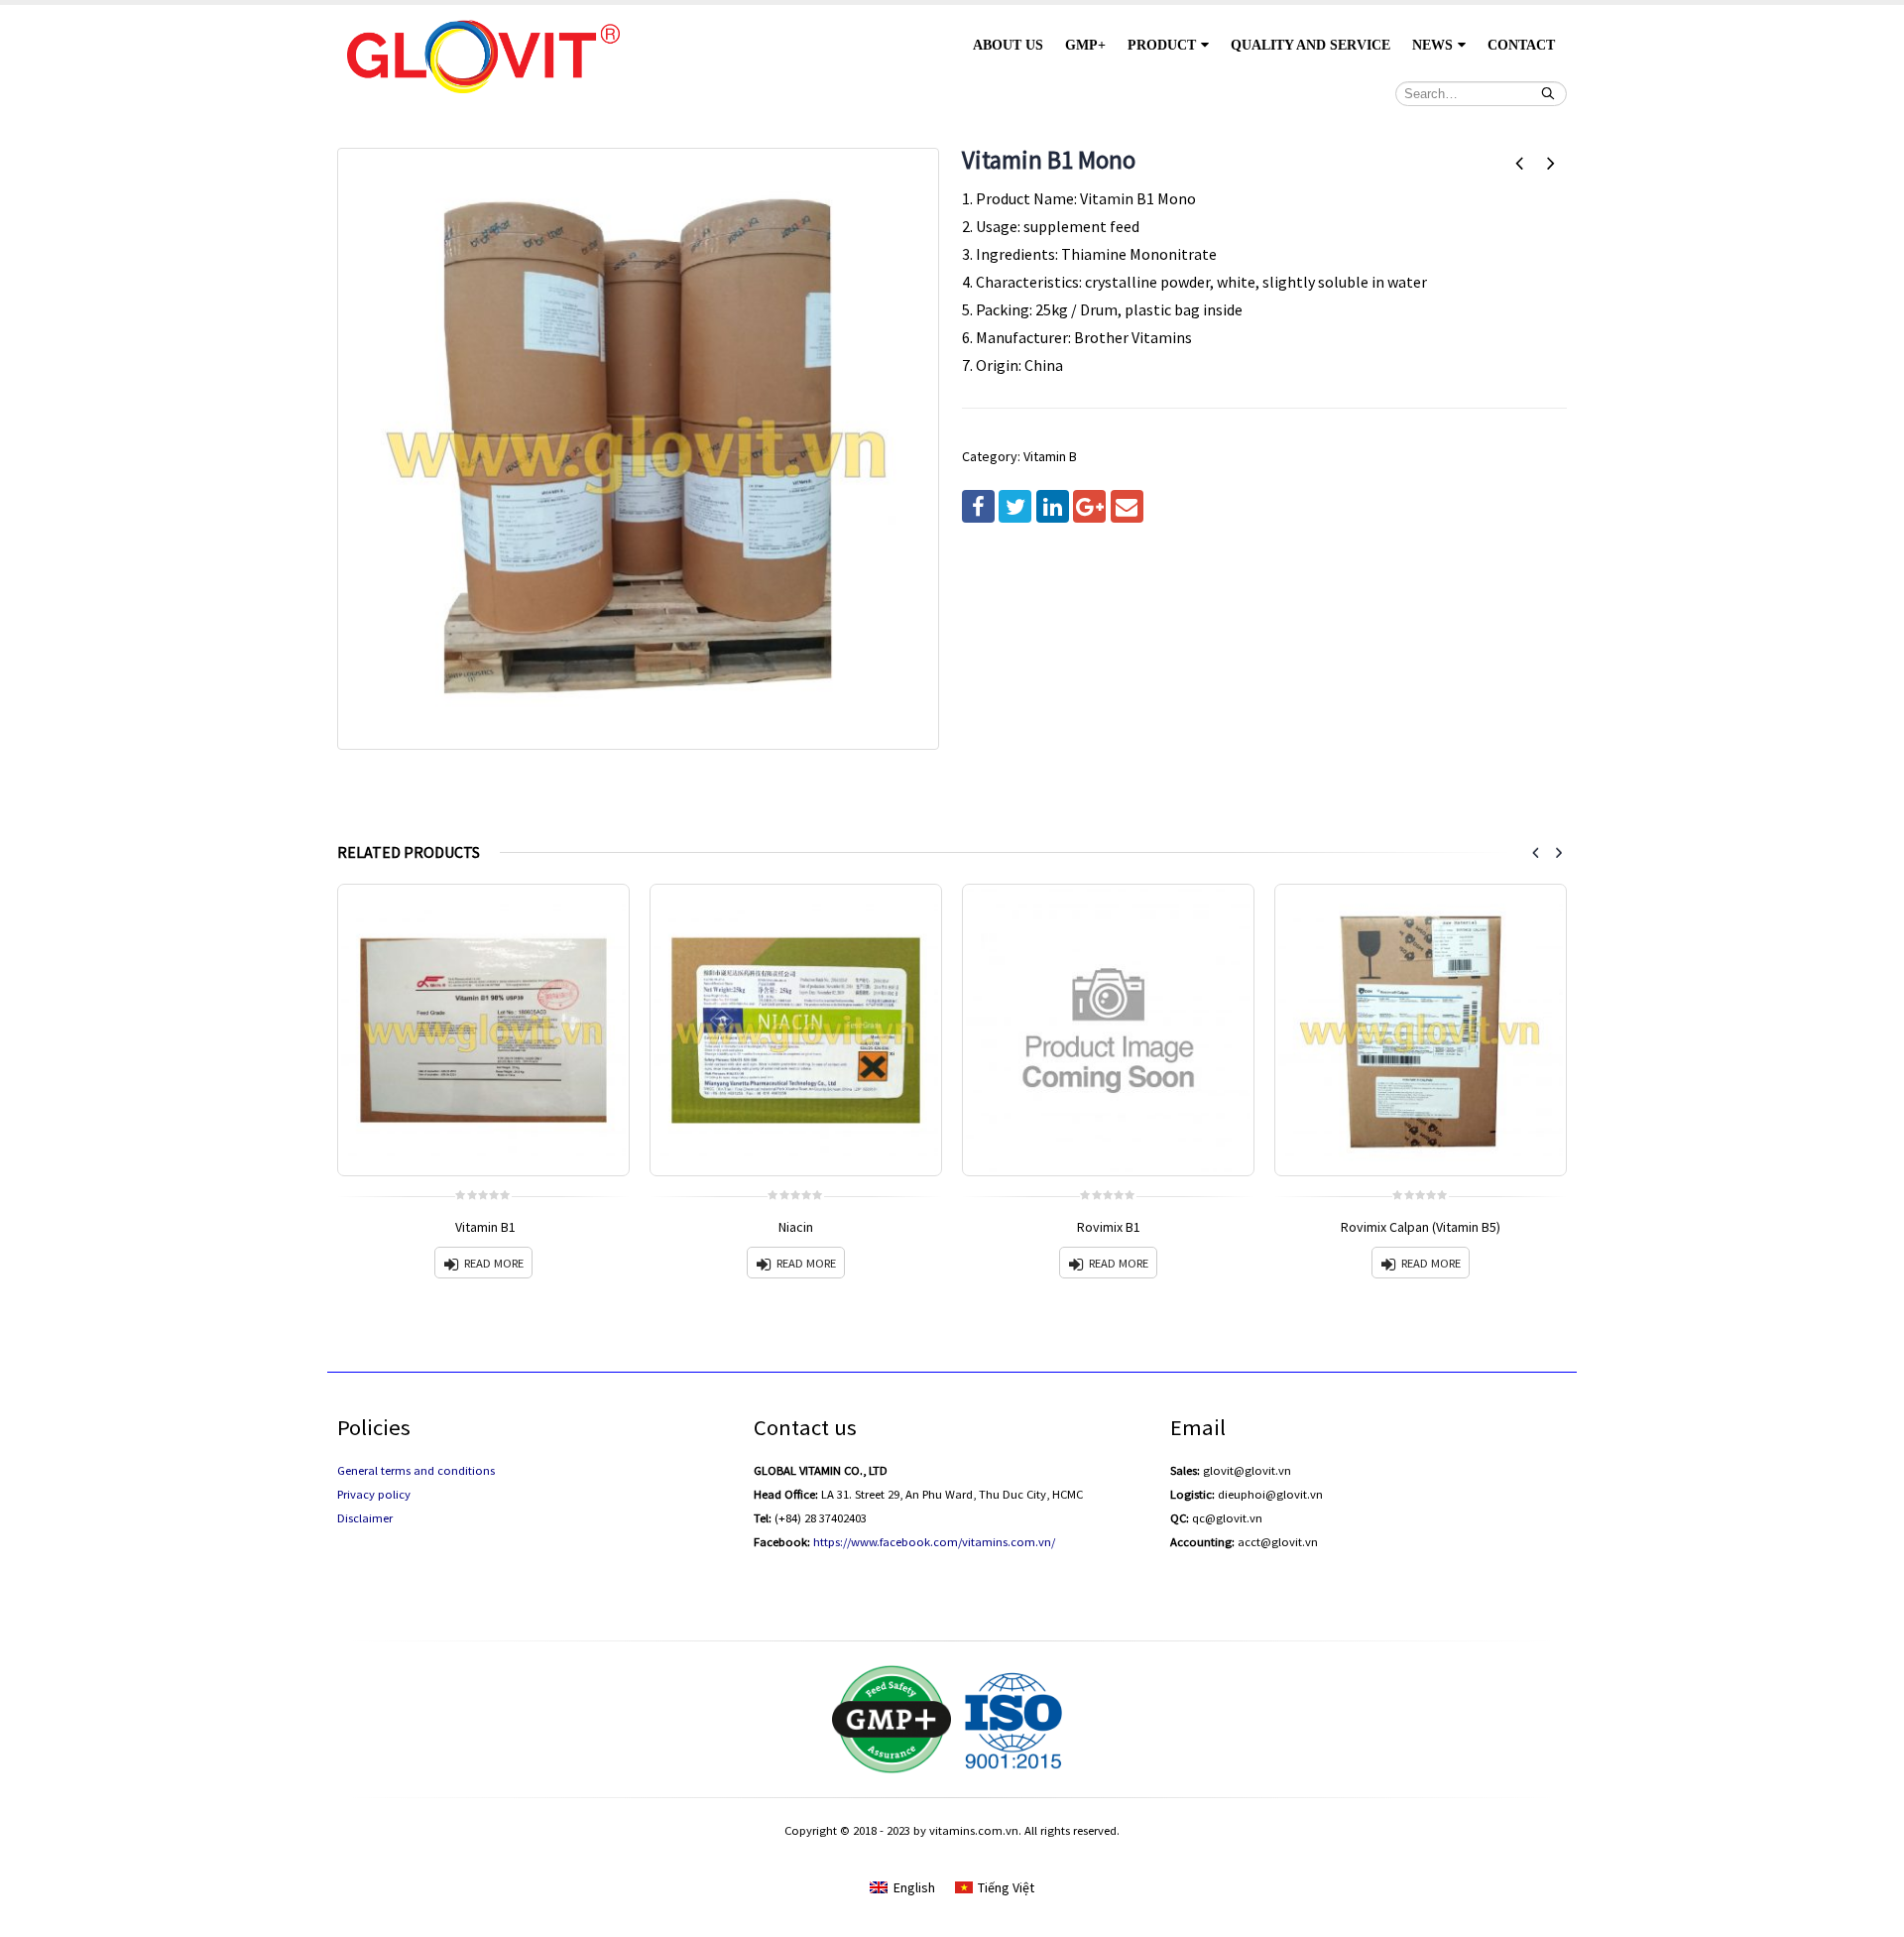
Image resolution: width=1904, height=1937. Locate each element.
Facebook (978, 506)
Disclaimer (365, 1518)
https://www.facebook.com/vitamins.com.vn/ (934, 1542)
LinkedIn (1053, 506)
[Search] (1548, 93)
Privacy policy (374, 1494)
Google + (1089, 506)
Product (1162, 45)
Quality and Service (1310, 45)
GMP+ (1085, 45)
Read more (494, 1263)
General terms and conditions (416, 1470)
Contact (1521, 45)
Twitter (1015, 506)
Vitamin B (1050, 456)
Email (1127, 506)
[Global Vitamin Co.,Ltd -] (483, 54)
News (1432, 45)
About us (1008, 45)
